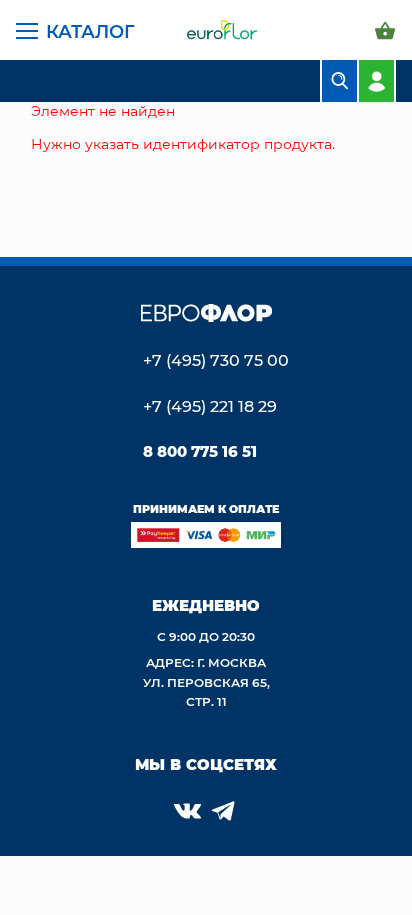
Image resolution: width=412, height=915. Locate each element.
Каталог (90, 31)
